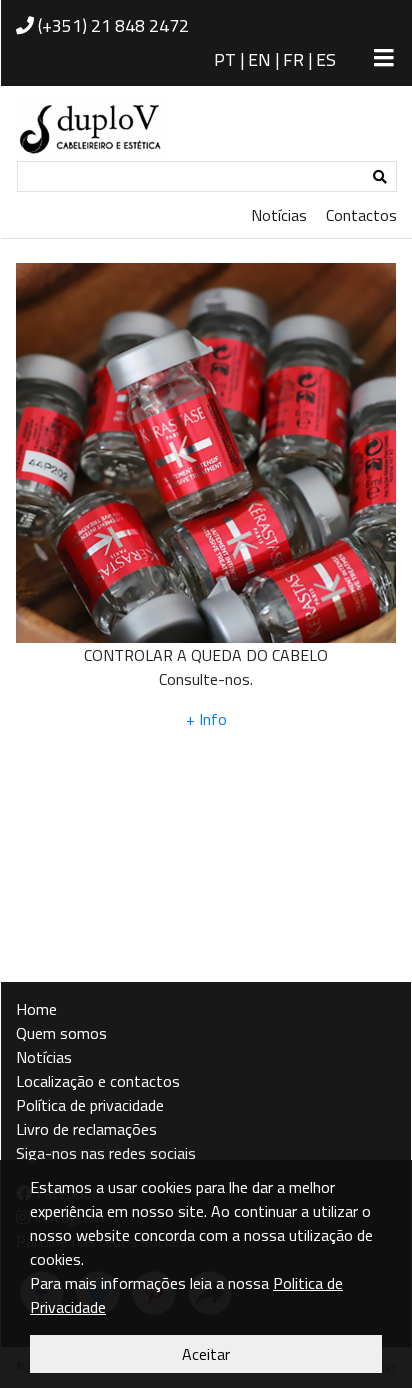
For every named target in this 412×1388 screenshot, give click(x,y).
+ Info (206, 719)
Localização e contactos (98, 1081)
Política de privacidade (90, 1105)
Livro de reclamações (86, 1129)
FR (293, 59)
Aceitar (206, 1354)
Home (36, 1009)
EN (259, 59)
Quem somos (61, 1033)
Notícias (279, 215)
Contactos (361, 215)
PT (225, 59)
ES (326, 59)
